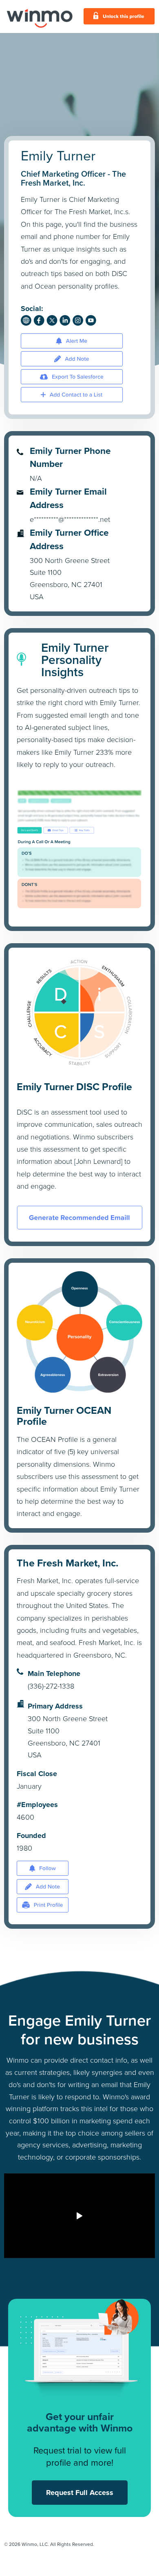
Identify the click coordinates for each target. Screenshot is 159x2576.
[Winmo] (40, 16)
